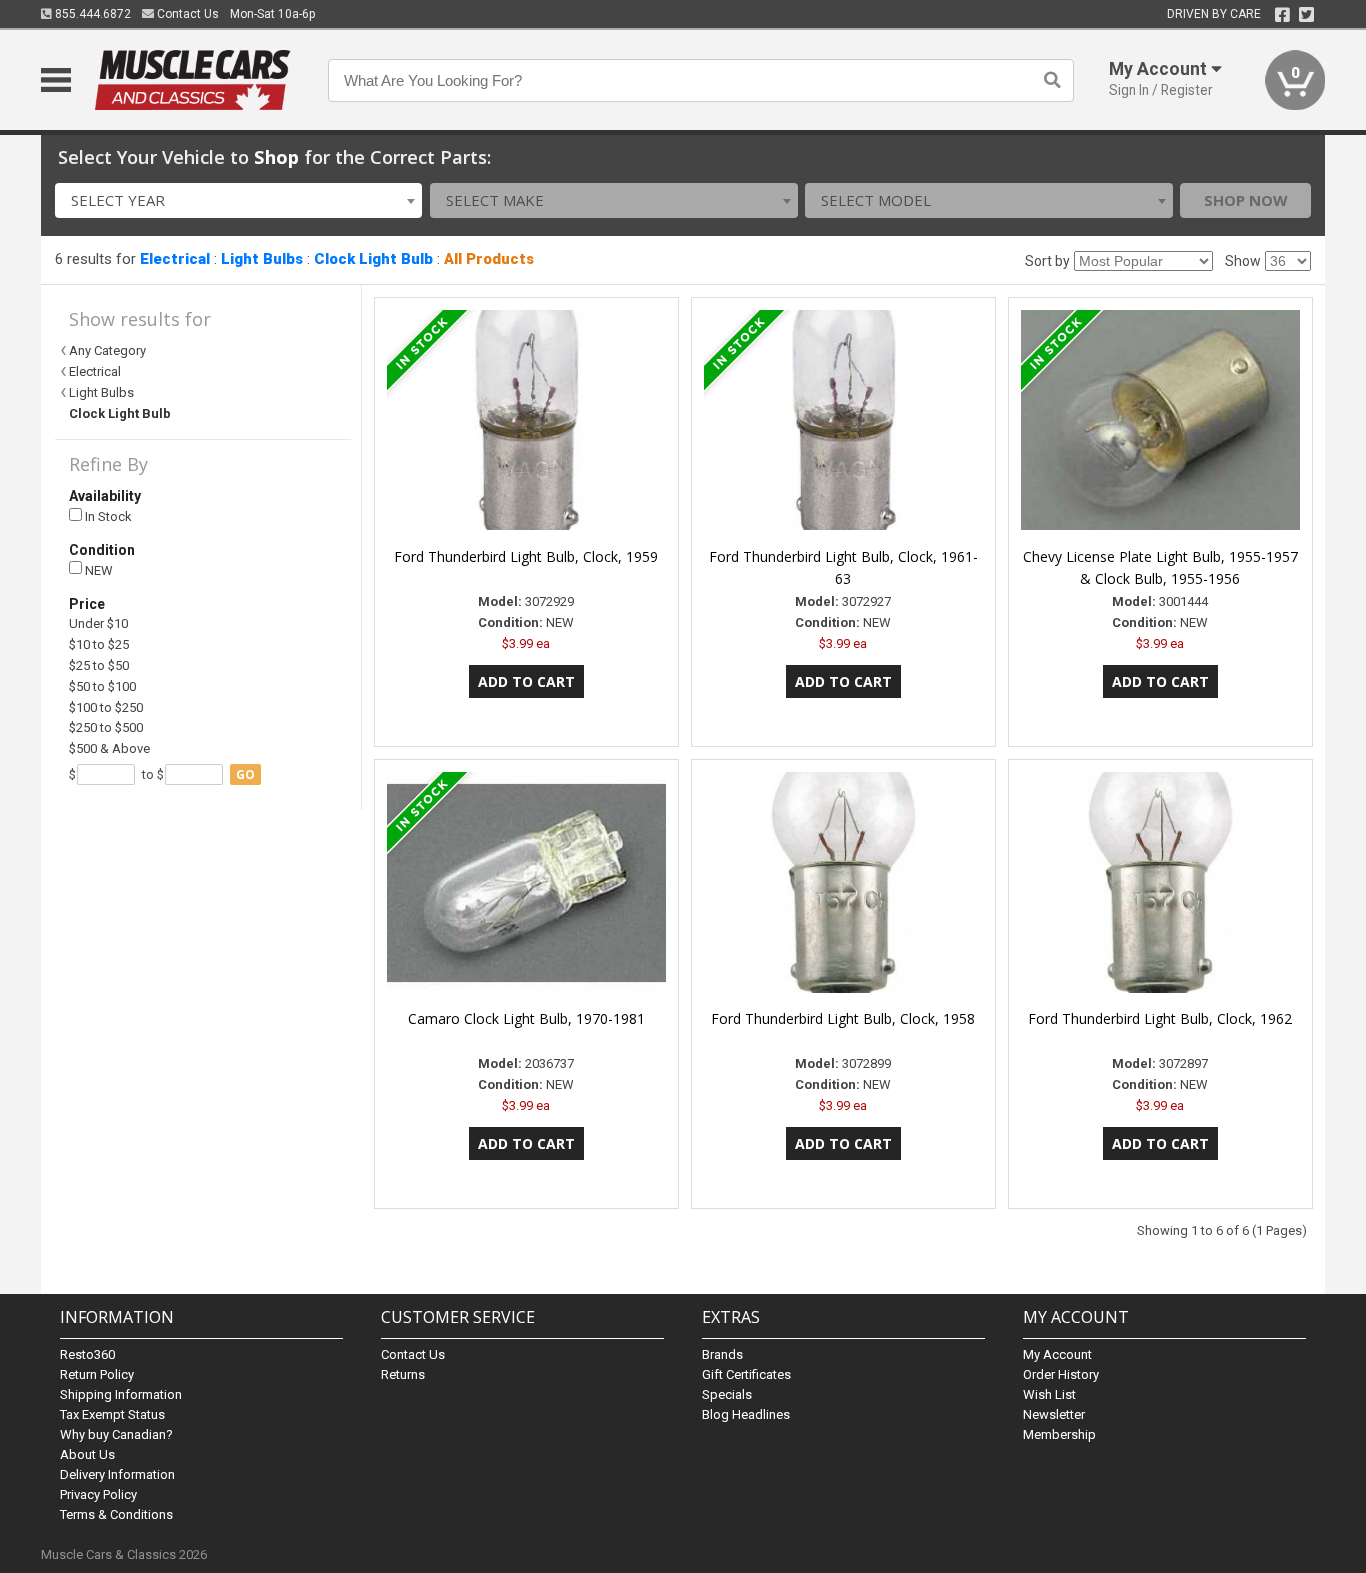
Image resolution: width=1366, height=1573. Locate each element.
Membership (1059, 1434)
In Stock (107, 516)
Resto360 (87, 1354)
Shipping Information (121, 1394)
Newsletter (1054, 1414)
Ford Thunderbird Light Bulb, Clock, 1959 (526, 556)
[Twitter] (1306, 15)
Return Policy (97, 1374)
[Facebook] (1282, 15)
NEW (97, 570)
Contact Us (186, 14)
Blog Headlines (746, 1414)
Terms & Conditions (116, 1514)
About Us (87, 1454)
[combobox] (239, 200)
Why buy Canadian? (116, 1434)
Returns (403, 1374)
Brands (722, 1354)
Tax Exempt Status (112, 1414)
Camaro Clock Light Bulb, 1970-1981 (526, 1018)
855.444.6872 (91, 14)
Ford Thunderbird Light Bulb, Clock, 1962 (1160, 1018)
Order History (1061, 1374)
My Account (1057, 1354)
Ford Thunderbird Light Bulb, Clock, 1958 (843, 1018)
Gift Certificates (746, 1374)
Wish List (1049, 1394)
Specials (727, 1394)
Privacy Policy (98, 1494)
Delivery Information (117, 1474)
